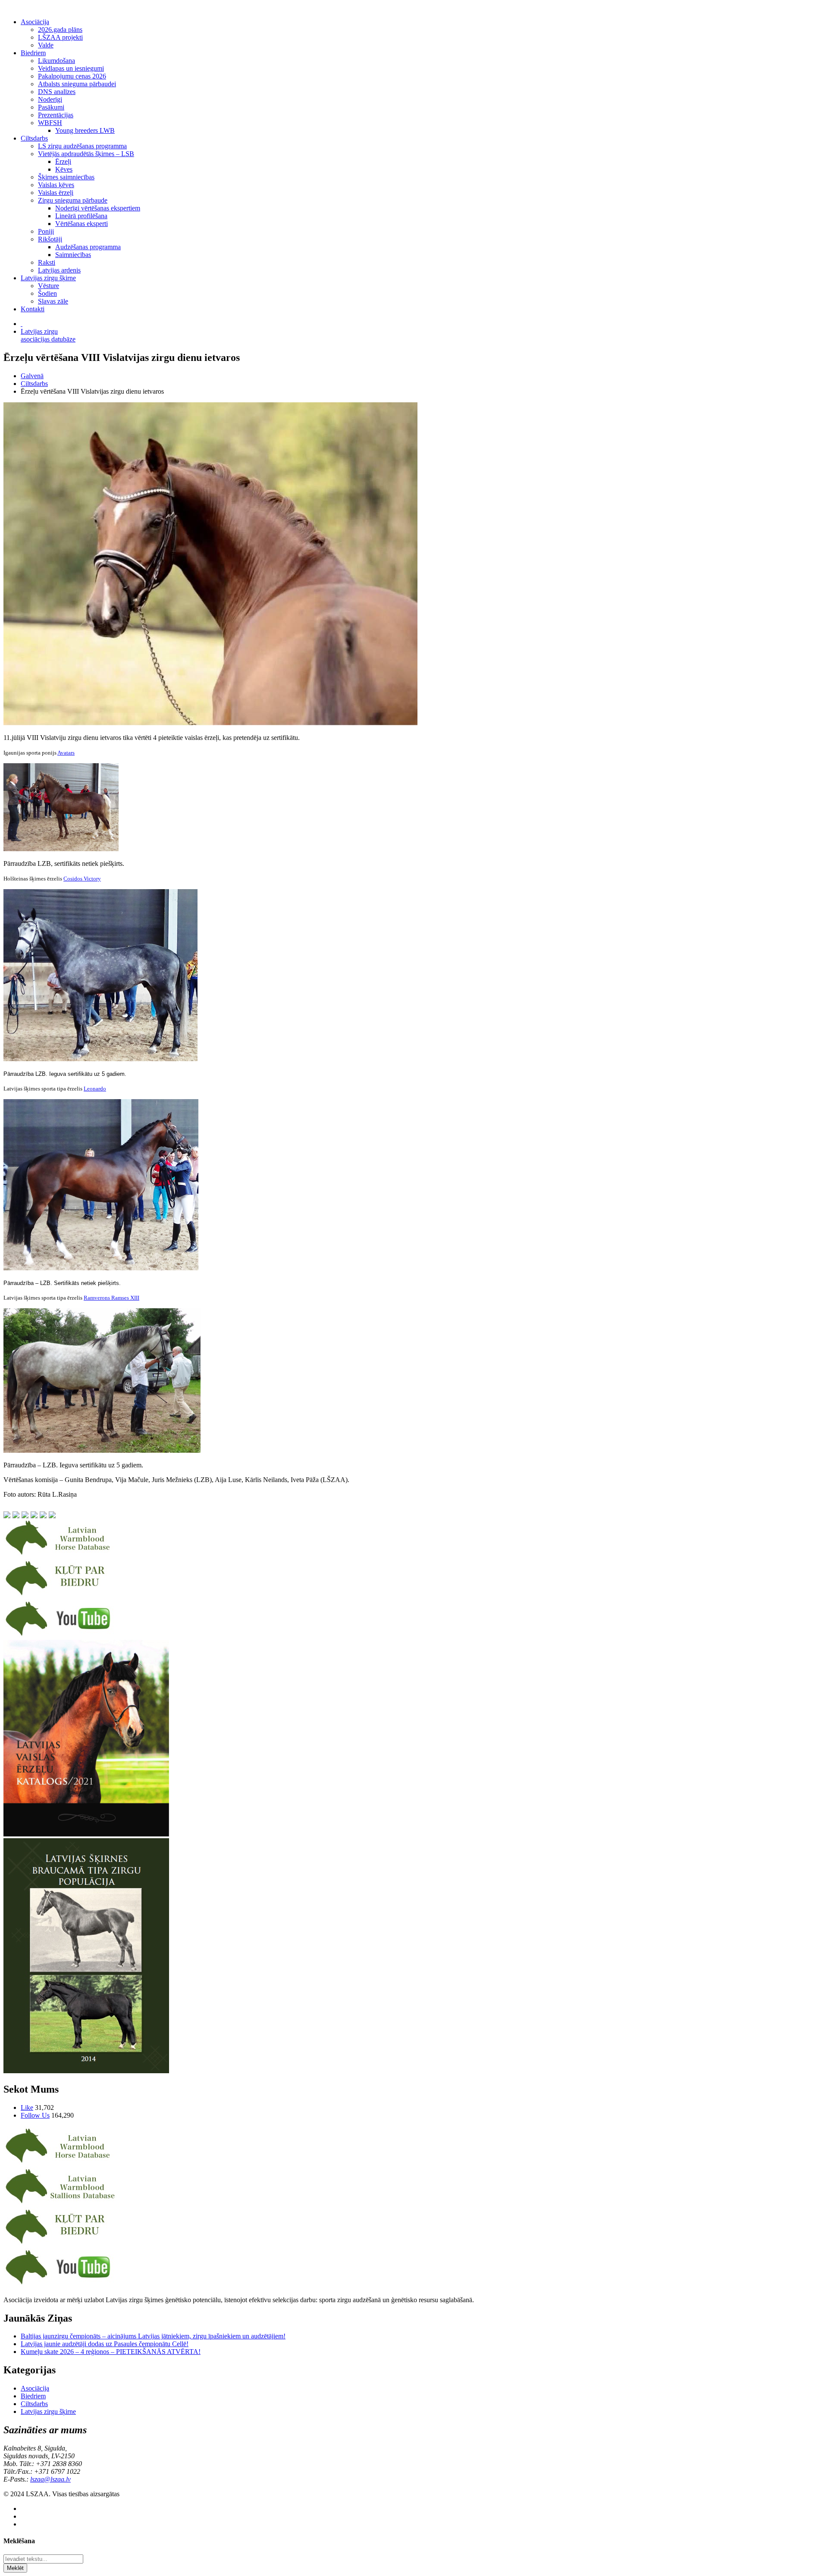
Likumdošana (56, 61)
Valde (46, 45)
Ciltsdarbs (34, 138)
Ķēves (64, 169)
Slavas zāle (53, 301)
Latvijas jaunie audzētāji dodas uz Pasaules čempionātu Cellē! (105, 2344)
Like (27, 2107)
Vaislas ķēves (56, 185)
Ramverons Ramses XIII (111, 1298)
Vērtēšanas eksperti (82, 224)
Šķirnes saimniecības (66, 177)
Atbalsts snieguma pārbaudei (77, 84)
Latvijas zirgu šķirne (48, 278)
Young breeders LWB (85, 130)
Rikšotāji (50, 239)
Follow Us (35, 2115)
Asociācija (35, 22)
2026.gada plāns (60, 30)
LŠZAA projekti (60, 37)
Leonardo (95, 1089)
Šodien (47, 293)
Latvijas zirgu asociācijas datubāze (48, 335)
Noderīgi (50, 99)
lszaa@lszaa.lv (50, 2479)
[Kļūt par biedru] (60, 1595)
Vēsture (49, 286)
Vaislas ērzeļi (56, 193)
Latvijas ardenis (59, 270)
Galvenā (32, 376)
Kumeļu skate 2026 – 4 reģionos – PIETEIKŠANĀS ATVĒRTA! (111, 2352)
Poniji (46, 231)
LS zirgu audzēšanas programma (82, 146)
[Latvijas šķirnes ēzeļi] (60, 2203)
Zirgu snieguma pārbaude (73, 200)
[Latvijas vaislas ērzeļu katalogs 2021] (86, 1834)
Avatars (66, 753)
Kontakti (33, 309)
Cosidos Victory (82, 879)
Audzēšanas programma (88, 247)
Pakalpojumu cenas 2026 (72, 76)
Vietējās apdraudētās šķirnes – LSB (86, 154)
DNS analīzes (57, 92)
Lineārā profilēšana (81, 216)
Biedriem (33, 53)
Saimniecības (73, 255)
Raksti (47, 262)
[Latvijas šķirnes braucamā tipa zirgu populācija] (86, 2071)
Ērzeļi (63, 161)
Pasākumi (51, 107)
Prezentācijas (56, 115)
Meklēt (15, 2568)
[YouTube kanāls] (60, 1636)
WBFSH (50, 123)
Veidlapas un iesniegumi (71, 68)
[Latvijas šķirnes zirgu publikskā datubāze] (60, 1555)
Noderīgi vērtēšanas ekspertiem (98, 208)
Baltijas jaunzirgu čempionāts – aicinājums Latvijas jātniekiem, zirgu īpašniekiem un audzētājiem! (153, 2336)
